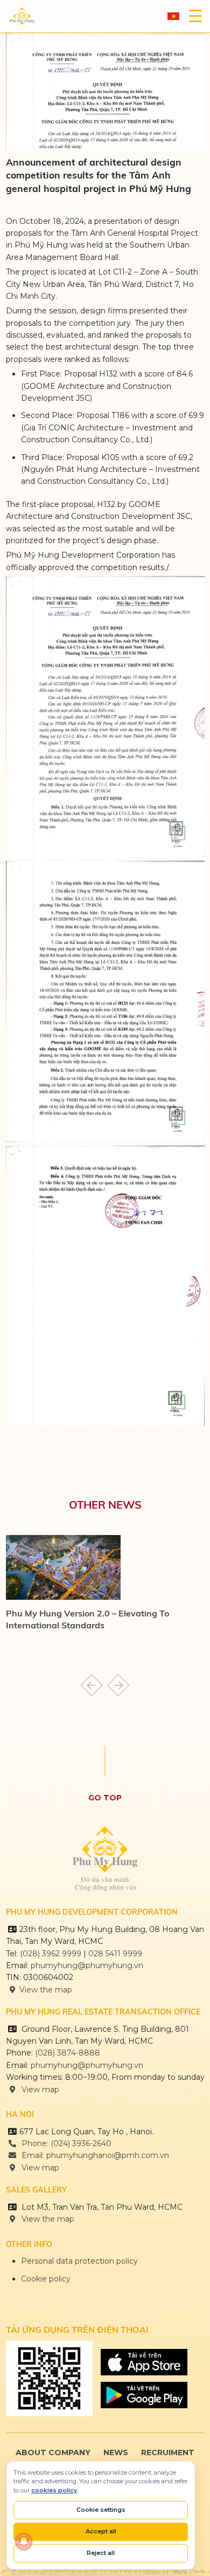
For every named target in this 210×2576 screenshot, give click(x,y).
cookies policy (54, 2490)
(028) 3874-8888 (69, 2053)
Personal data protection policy (79, 2261)
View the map (46, 1990)
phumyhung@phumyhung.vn (87, 1965)
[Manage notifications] (24, 2541)
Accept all (101, 2531)
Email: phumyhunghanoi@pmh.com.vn (94, 2155)
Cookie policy (46, 2279)
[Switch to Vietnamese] (173, 16)
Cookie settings (101, 2510)
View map (39, 2089)
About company (53, 2452)
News (116, 2452)
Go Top (105, 1798)
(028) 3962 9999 (51, 1954)
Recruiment (168, 2452)
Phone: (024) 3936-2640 (65, 2143)
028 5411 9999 (115, 1954)
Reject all (101, 2553)
